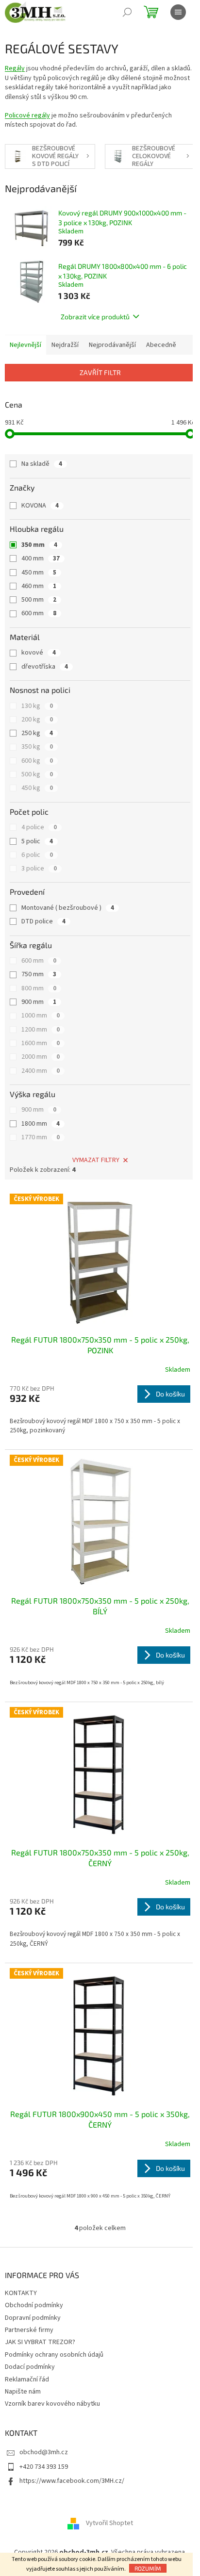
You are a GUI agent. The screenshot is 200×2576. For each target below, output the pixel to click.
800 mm (39, 988)
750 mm (39, 974)
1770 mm (41, 1137)
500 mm (39, 600)
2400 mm (41, 1071)
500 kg (37, 774)
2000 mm (41, 1057)
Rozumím (148, 2568)
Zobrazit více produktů (95, 317)
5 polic (37, 841)
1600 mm (41, 1043)
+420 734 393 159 (44, 2467)
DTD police (43, 921)
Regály (15, 68)
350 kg (37, 747)
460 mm (39, 586)
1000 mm (41, 1016)
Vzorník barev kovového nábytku (52, 2404)
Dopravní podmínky (33, 2318)
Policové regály (27, 115)
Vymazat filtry (96, 1160)
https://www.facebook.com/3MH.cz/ (72, 2481)
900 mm (39, 1002)
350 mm (39, 545)
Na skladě (42, 464)
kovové (39, 653)
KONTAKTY (21, 2293)
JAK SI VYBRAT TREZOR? (40, 2342)
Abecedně (161, 345)
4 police (39, 827)
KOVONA (40, 506)
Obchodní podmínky (34, 2305)
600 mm (39, 613)
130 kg (37, 706)
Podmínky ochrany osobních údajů (54, 2355)
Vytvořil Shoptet (109, 2524)
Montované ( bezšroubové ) (68, 908)
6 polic (37, 855)
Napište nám (23, 2392)
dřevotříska (45, 667)
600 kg (37, 761)
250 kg (37, 733)
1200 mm (41, 1030)
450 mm (39, 573)
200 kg (37, 720)
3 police (39, 869)
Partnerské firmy (29, 2330)
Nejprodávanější (112, 345)
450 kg (37, 788)
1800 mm (41, 1124)
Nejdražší (65, 345)
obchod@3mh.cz (44, 2452)
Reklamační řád (27, 2379)
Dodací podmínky (30, 2367)
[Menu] (178, 12)
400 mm (41, 558)
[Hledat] (127, 12)
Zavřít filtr (100, 372)
